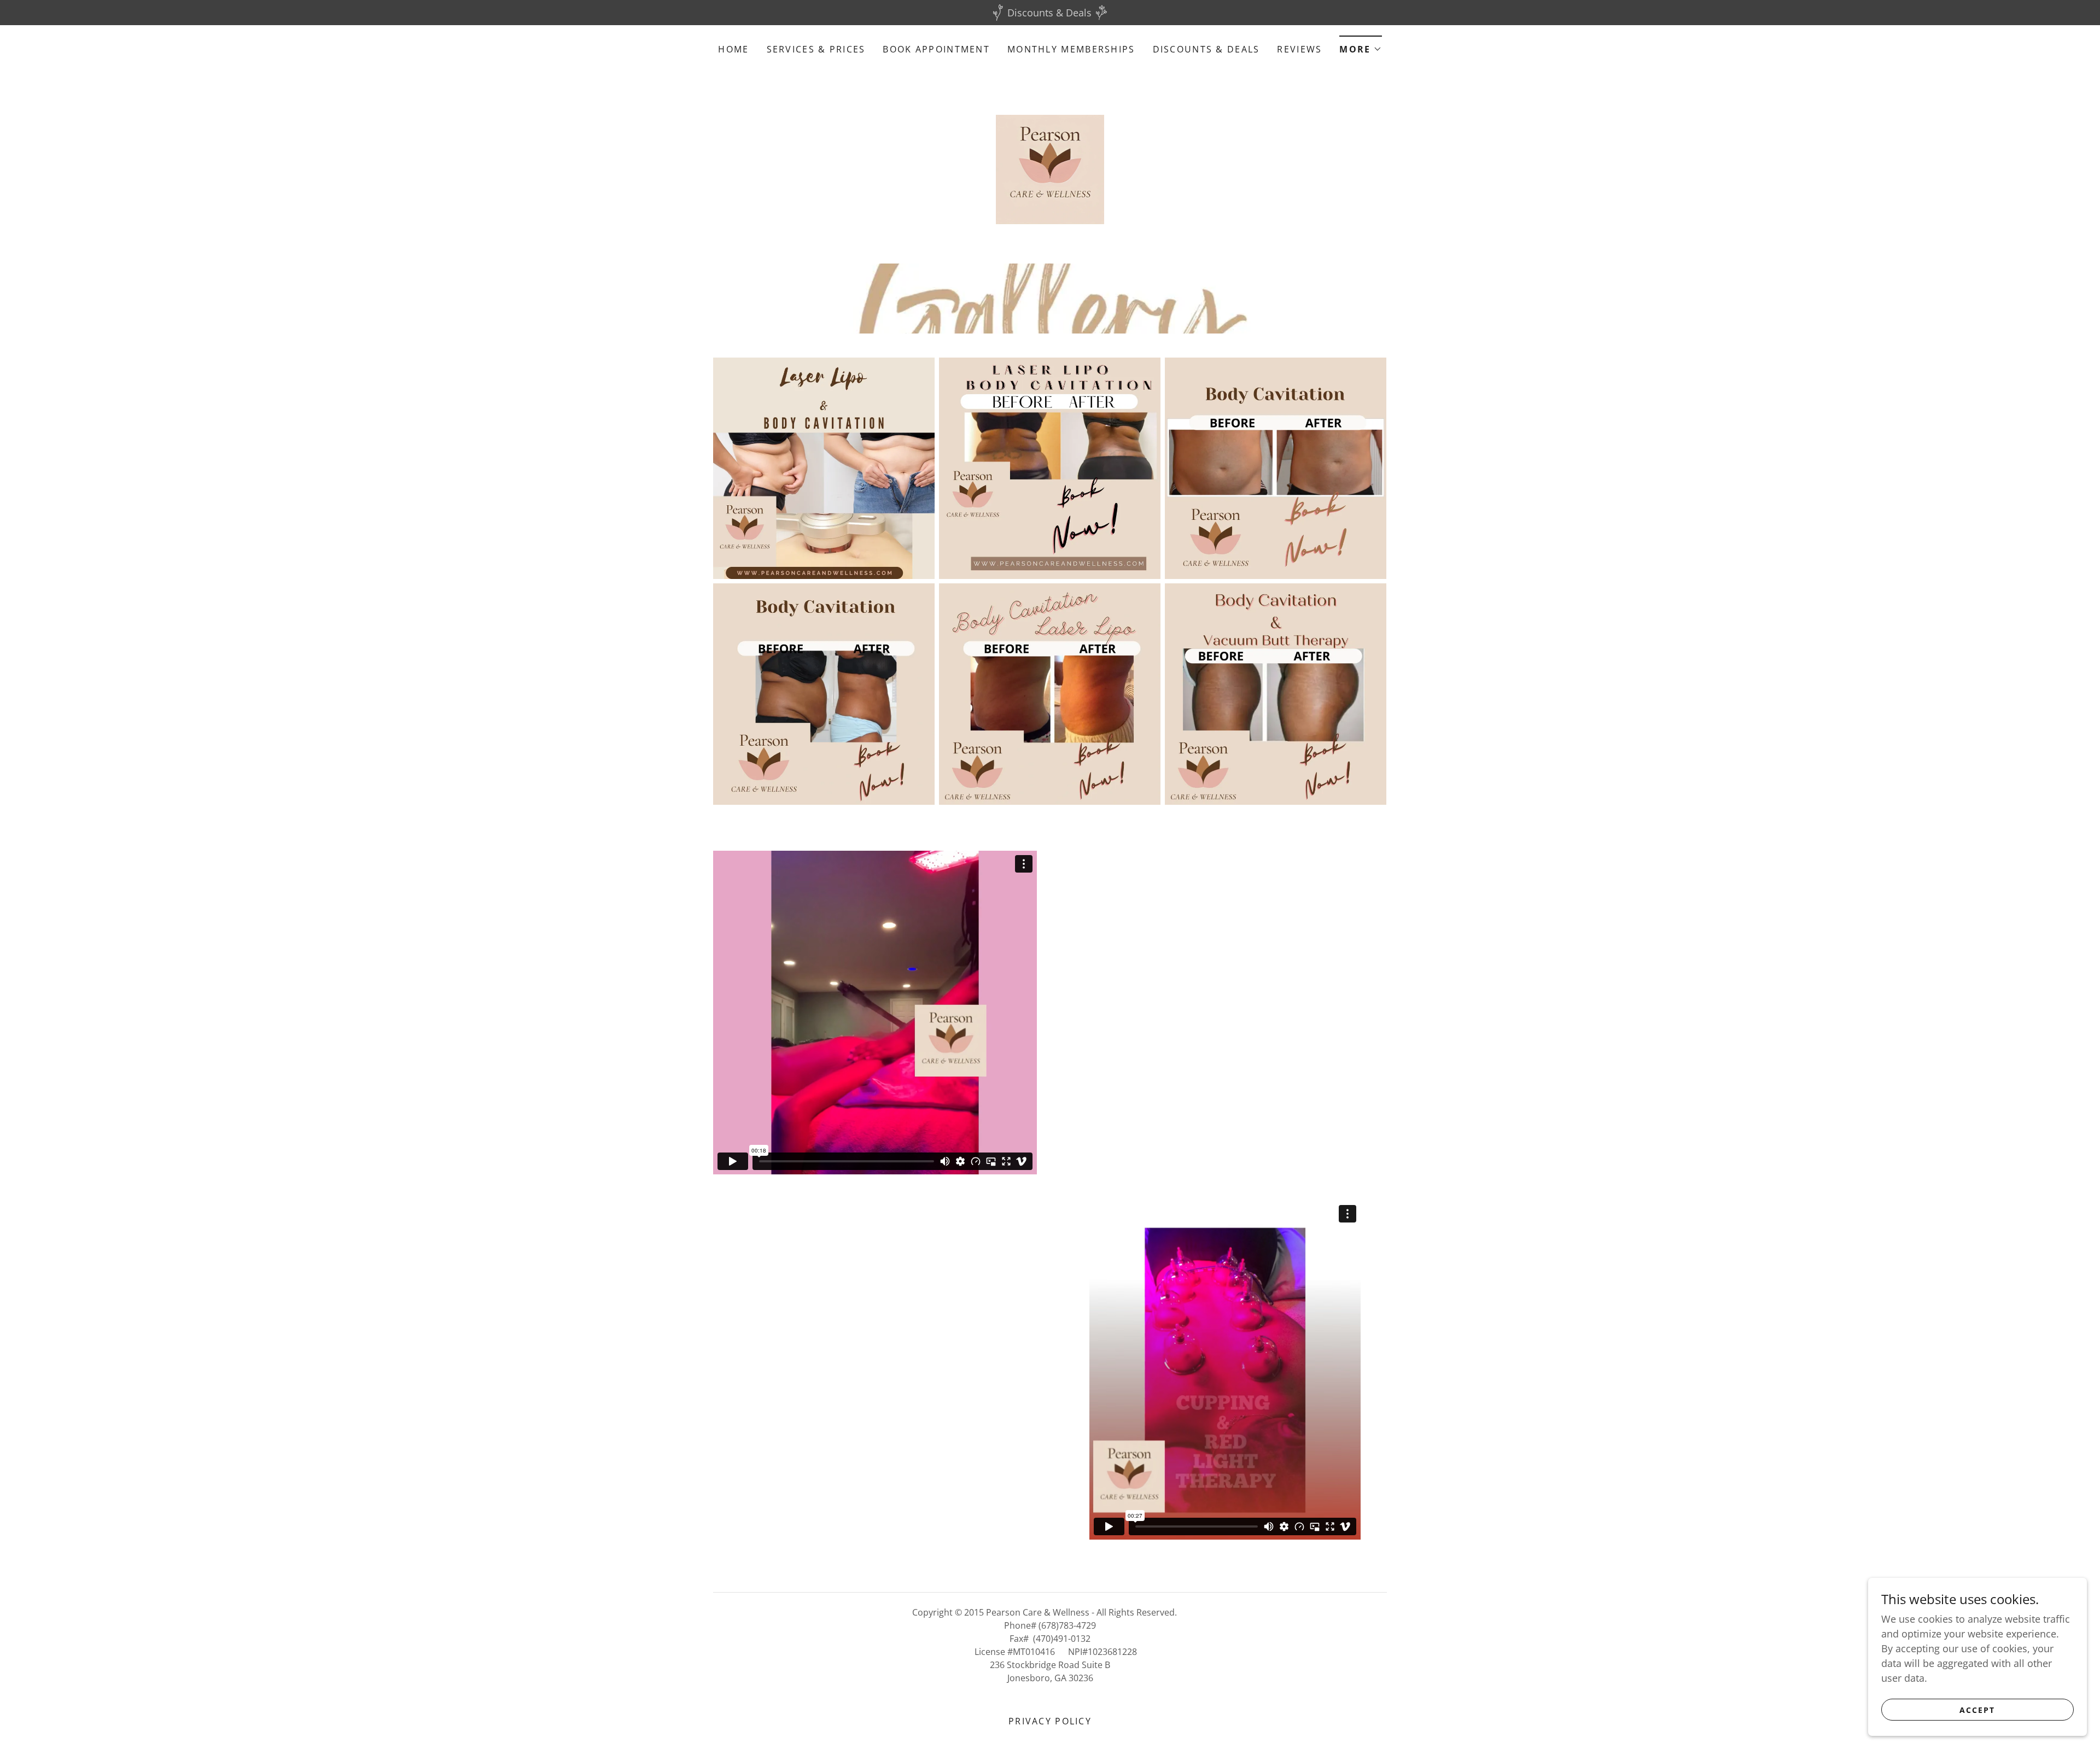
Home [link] (733, 49)
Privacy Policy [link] (1050, 1721)
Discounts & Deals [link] (1206, 49)
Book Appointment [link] (936, 49)
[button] (1360, 46)
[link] (1050, 168)
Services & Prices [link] (816, 49)
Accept (1977, 1710)
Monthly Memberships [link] (1071, 49)
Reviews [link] (1299, 49)
